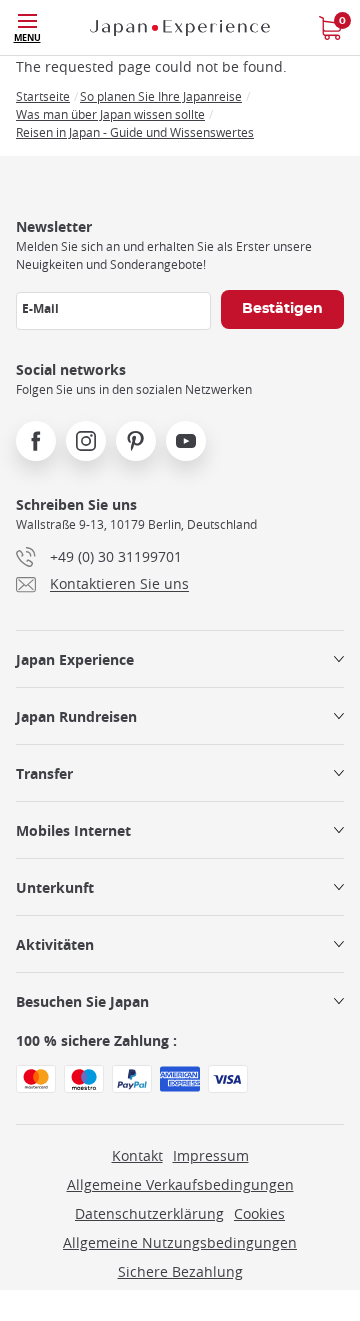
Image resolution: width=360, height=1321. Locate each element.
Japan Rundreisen (76, 716)
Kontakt (137, 1155)
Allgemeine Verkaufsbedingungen (180, 1184)
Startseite (43, 96)
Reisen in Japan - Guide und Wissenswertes (135, 132)
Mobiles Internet (73, 830)
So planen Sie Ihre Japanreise (161, 96)
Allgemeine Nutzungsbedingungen (180, 1242)
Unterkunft (55, 887)
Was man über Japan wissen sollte (110, 114)
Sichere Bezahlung (180, 1271)
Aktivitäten (55, 944)
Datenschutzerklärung (149, 1213)
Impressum (211, 1155)
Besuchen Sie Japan (82, 1001)
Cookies (259, 1213)
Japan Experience (75, 659)
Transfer (44, 773)
